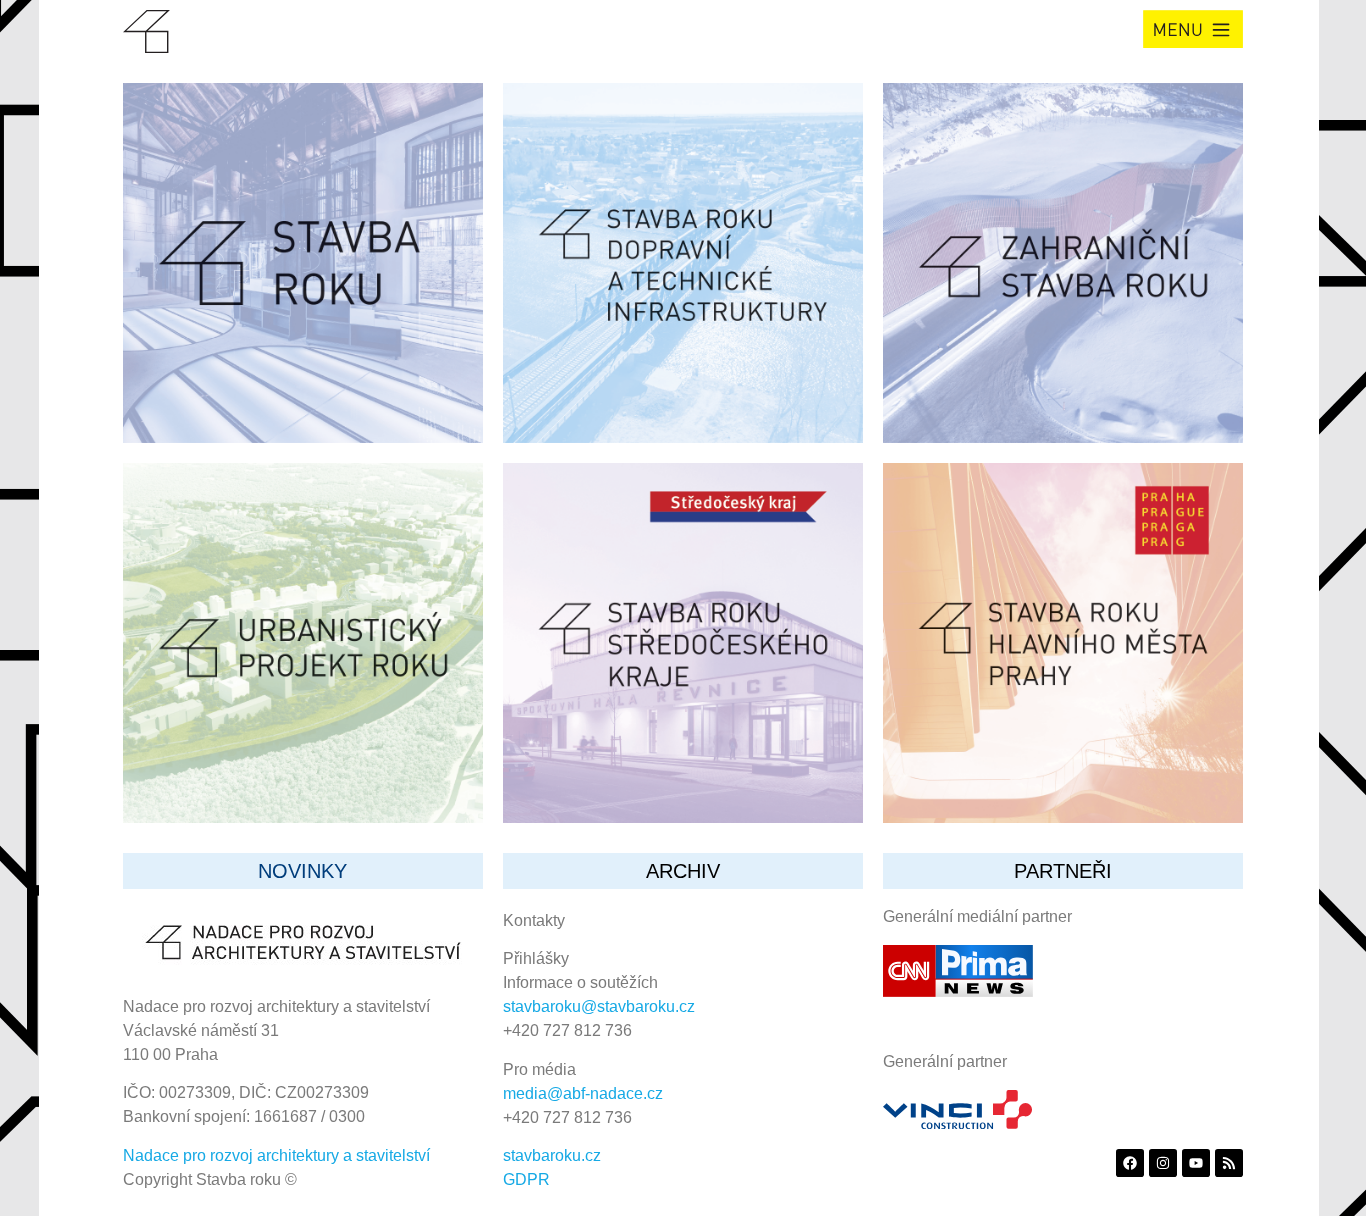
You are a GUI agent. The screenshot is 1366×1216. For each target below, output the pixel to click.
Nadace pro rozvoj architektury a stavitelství (276, 1155)
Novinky (302, 871)
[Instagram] (1163, 1163)
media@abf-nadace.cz (583, 1093)
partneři (1063, 871)
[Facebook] (1130, 1163)
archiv (683, 871)
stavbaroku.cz (552, 1155)
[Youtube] (1196, 1163)
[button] (1193, 29)
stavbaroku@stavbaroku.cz (599, 1006)
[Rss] (1229, 1163)
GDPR (526, 1179)
